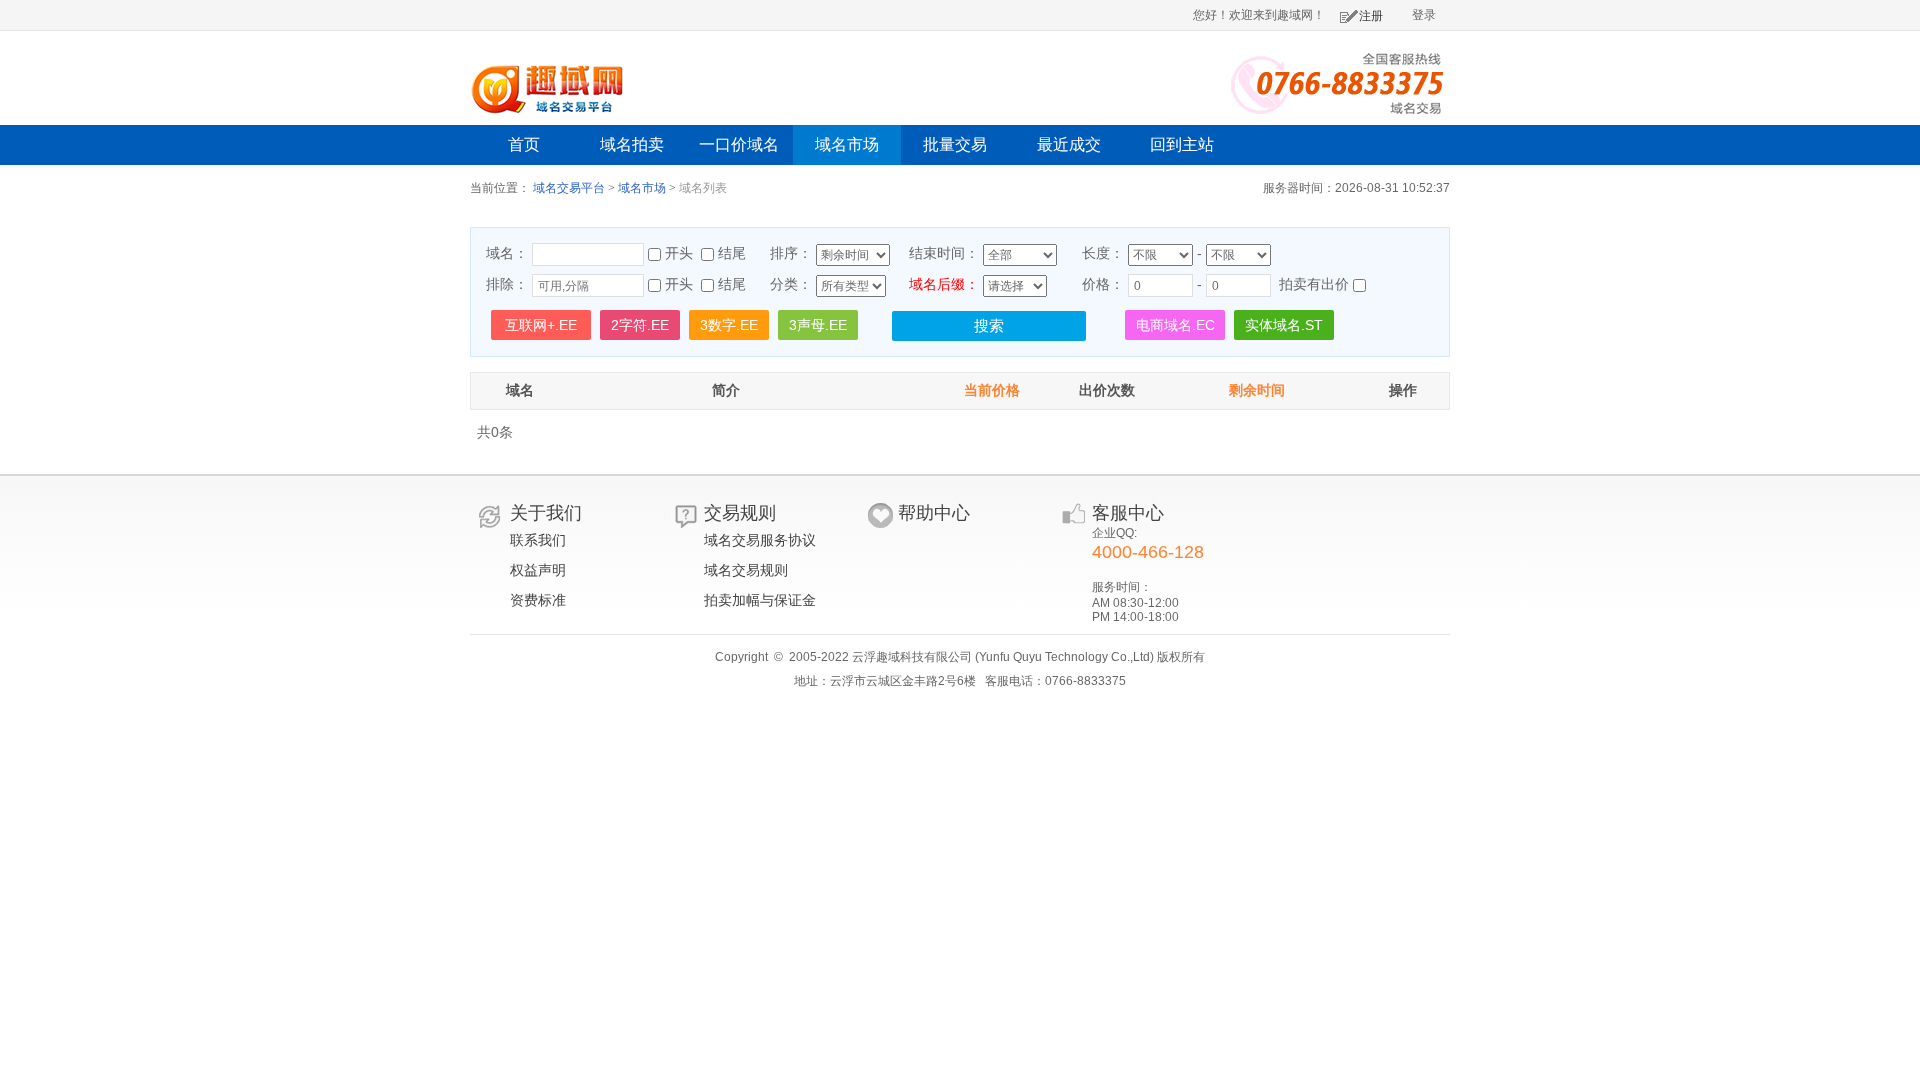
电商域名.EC (1175, 325)
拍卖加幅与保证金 (760, 600)
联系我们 (538, 540)
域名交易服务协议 (760, 540)
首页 (524, 144)
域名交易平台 (569, 188)
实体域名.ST (1284, 325)
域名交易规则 (746, 570)
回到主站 (1182, 144)
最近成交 (1069, 144)
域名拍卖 (632, 144)
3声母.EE (818, 325)
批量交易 (955, 144)
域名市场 (847, 144)
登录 (1424, 15)
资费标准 (538, 600)
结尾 (732, 253)
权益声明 (538, 570)
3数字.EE (729, 325)
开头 (679, 253)
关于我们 (546, 513)
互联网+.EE (541, 325)
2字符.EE (640, 325)
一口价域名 (739, 144)
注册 (1371, 16)
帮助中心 (934, 513)
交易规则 (740, 513)
